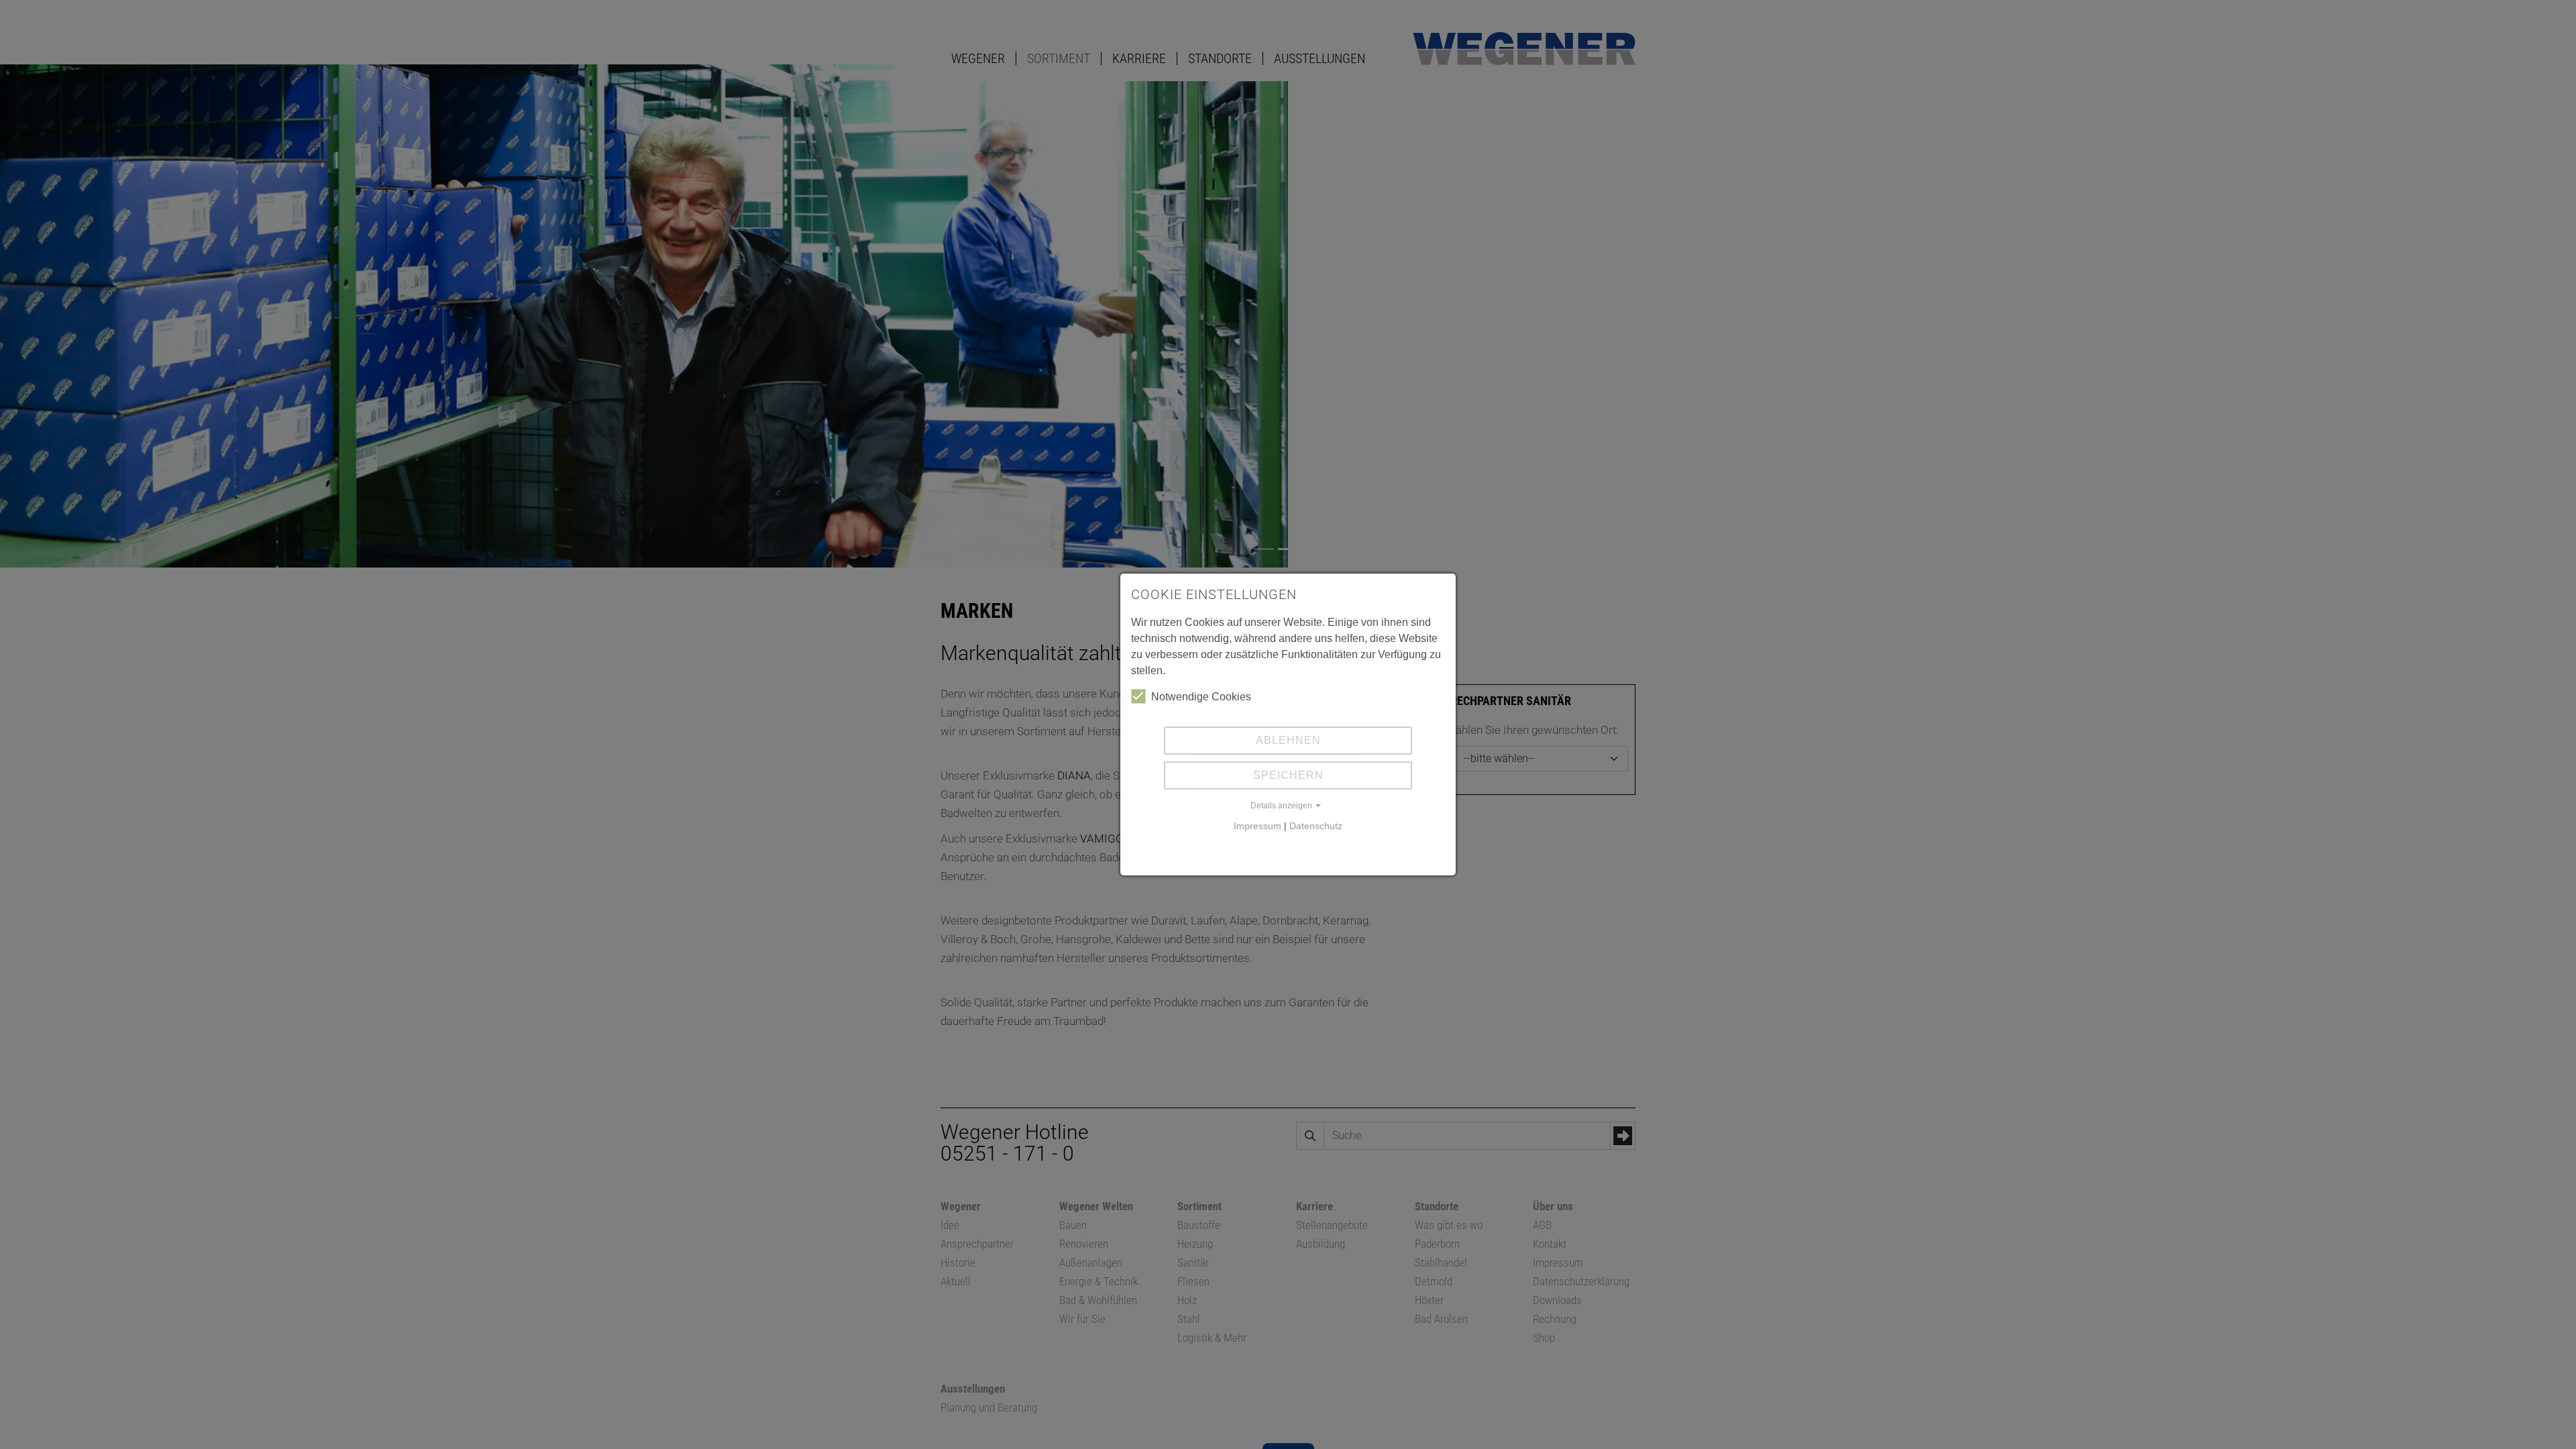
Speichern (1288, 775)
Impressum (1257, 826)
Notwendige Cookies (1201, 697)
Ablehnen (1288, 740)
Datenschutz (1316, 826)
